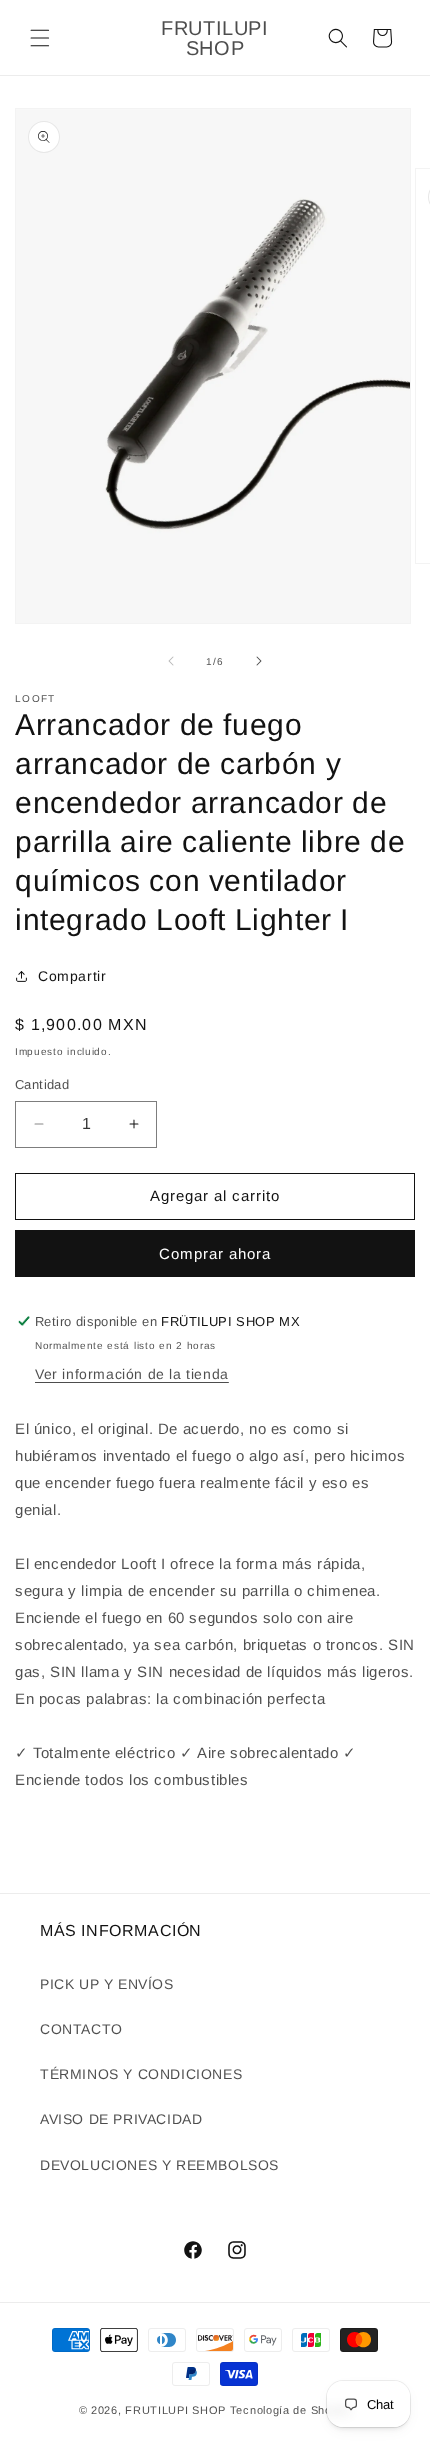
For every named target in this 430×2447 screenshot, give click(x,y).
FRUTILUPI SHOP (175, 2410)
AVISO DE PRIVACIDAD (121, 2119)
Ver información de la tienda (132, 1374)
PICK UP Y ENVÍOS (107, 1984)
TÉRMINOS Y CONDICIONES (141, 2074)
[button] (40, 38)
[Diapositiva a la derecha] (259, 661)
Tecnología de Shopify (291, 2410)
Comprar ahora (215, 1253)
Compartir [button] (72, 976)
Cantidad (42, 1084)
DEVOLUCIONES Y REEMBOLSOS (159, 2165)
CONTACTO (81, 2029)
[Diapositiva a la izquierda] (171, 661)
